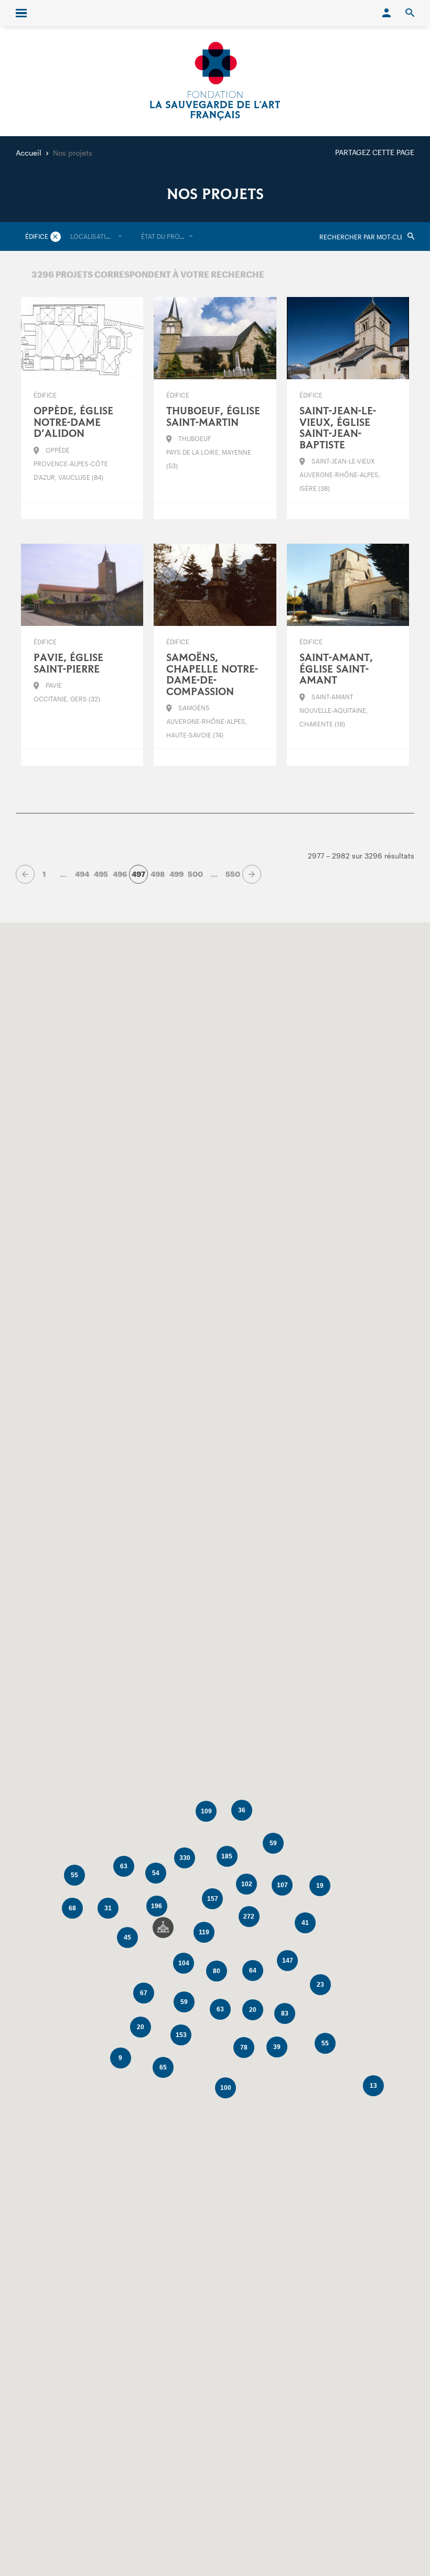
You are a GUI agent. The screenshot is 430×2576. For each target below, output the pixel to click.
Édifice (37, 236)
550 (233, 874)
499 (176, 874)
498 (158, 874)
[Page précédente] (25, 874)
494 (82, 874)
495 (101, 874)
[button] (163, 1928)
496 (120, 874)
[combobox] (96, 236)
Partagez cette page (375, 152)
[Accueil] (215, 81)
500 (195, 874)
